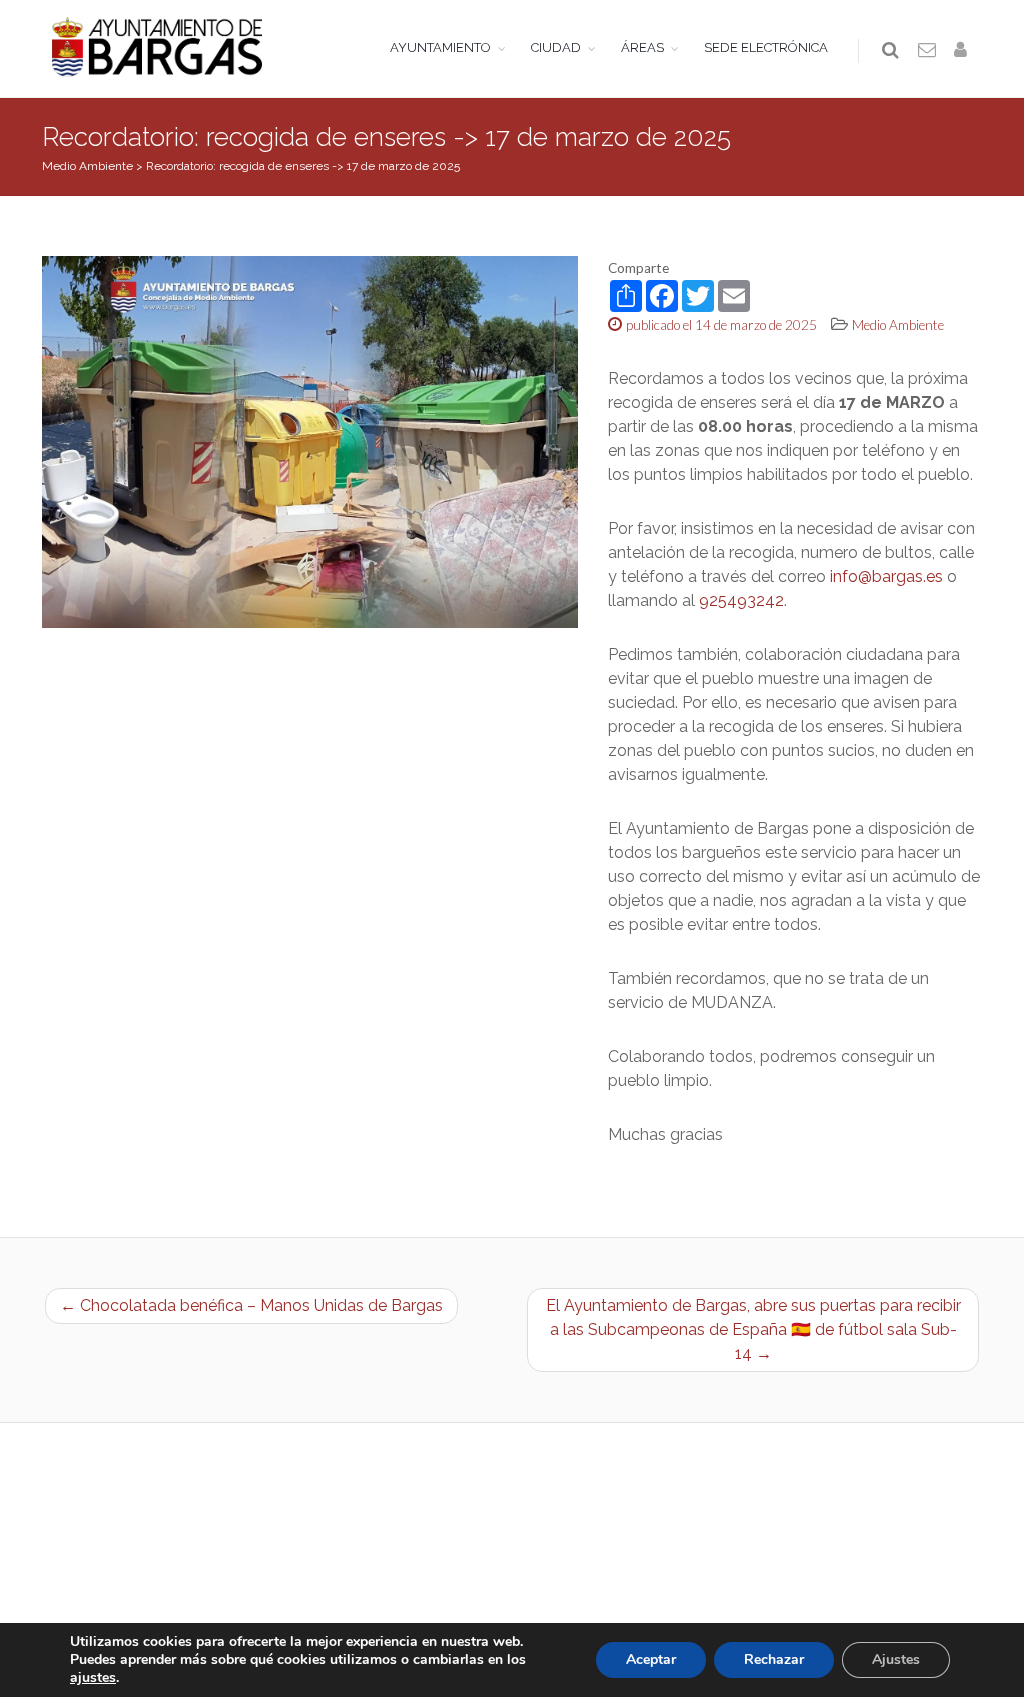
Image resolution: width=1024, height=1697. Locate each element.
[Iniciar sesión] (964, 51)
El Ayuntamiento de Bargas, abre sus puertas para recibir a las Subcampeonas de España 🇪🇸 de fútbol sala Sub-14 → (753, 1329)
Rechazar (774, 1659)
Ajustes (896, 1659)
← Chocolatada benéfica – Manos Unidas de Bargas (251, 1305)
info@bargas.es (886, 576)
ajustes (93, 1678)
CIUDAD (556, 47)
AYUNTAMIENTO (440, 47)
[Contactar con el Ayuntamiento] (928, 51)
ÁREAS (642, 47)
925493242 (741, 600)
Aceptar (651, 1659)
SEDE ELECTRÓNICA (766, 47)
